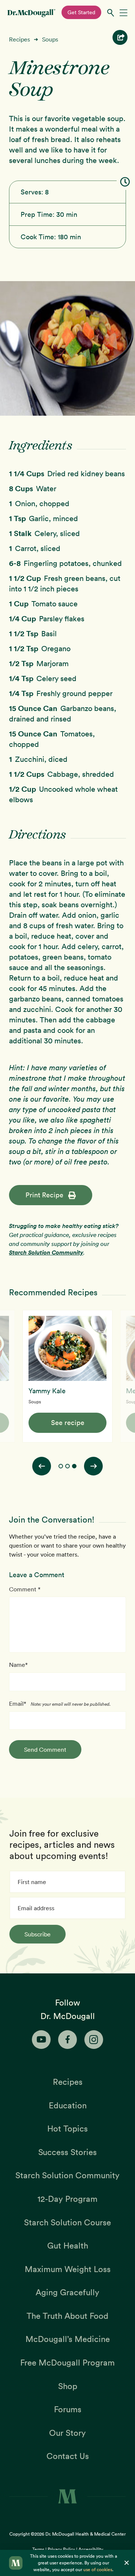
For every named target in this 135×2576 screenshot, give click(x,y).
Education (68, 2105)
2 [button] (67, 1466)
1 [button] (61, 1466)
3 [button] (74, 1466)
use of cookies (98, 2569)
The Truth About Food (67, 2316)
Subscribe (37, 1934)
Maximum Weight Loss (68, 2269)
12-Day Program (67, 2199)
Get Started (81, 12)
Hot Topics (67, 2129)
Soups (50, 39)
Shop (68, 2386)
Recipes (19, 39)
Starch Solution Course (67, 2222)
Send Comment (45, 1749)
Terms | (40, 2549)
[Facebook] (67, 2040)
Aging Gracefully (67, 2292)
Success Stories (67, 2152)
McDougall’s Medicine (68, 2339)
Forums (68, 2409)
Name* (18, 1665)
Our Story (67, 2433)
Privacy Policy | (63, 2549)
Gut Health (68, 2246)
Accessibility (91, 2549)
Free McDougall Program (67, 2363)
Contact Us (68, 2456)
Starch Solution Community (46, 1252)
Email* (18, 1704)
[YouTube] (41, 2040)
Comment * (25, 1589)
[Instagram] (94, 2040)
